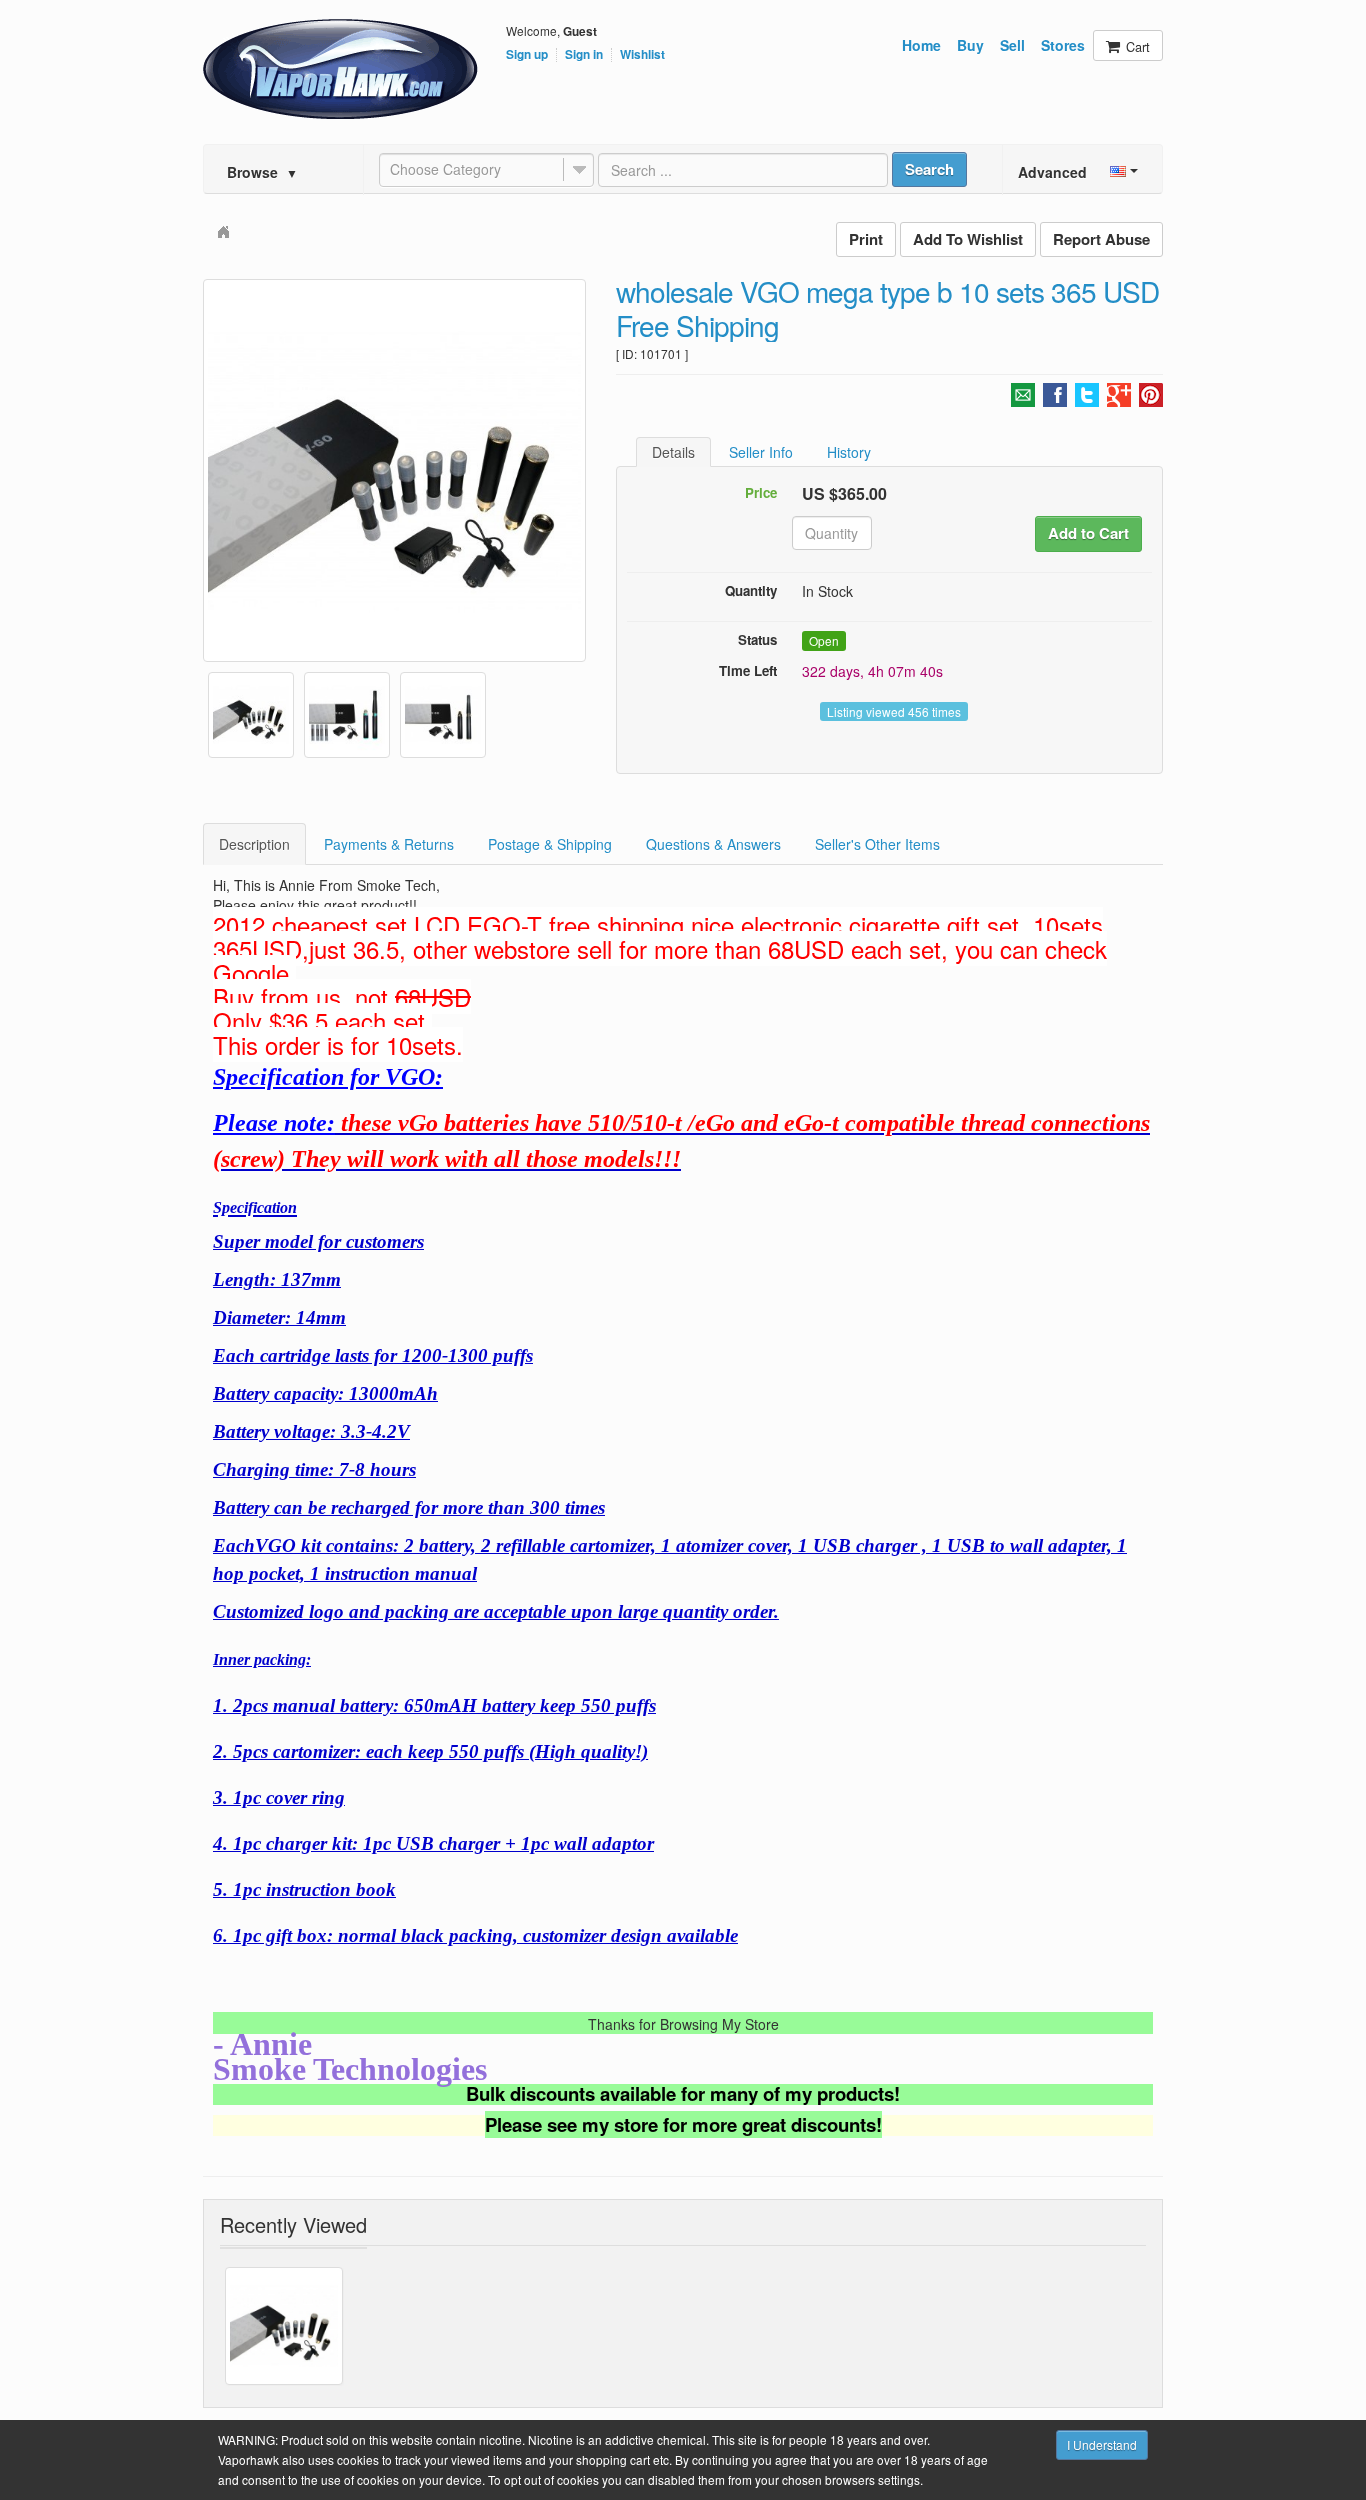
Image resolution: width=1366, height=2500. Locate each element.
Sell (1012, 45)
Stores (1063, 45)
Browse (262, 172)
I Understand (1102, 2444)
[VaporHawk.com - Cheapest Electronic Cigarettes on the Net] (340, 69)
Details (673, 452)
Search (929, 169)
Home (921, 45)
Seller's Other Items (877, 844)
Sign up (527, 55)
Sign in (584, 55)
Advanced (1052, 172)
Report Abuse (1101, 239)
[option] (394, 470)
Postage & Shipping (550, 844)
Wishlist (642, 55)
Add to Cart (1088, 533)
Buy (970, 45)
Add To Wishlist (968, 239)
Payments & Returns (389, 844)
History (849, 452)
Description (254, 844)
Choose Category (445, 169)
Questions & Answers (713, 844)
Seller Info (761, 452)
